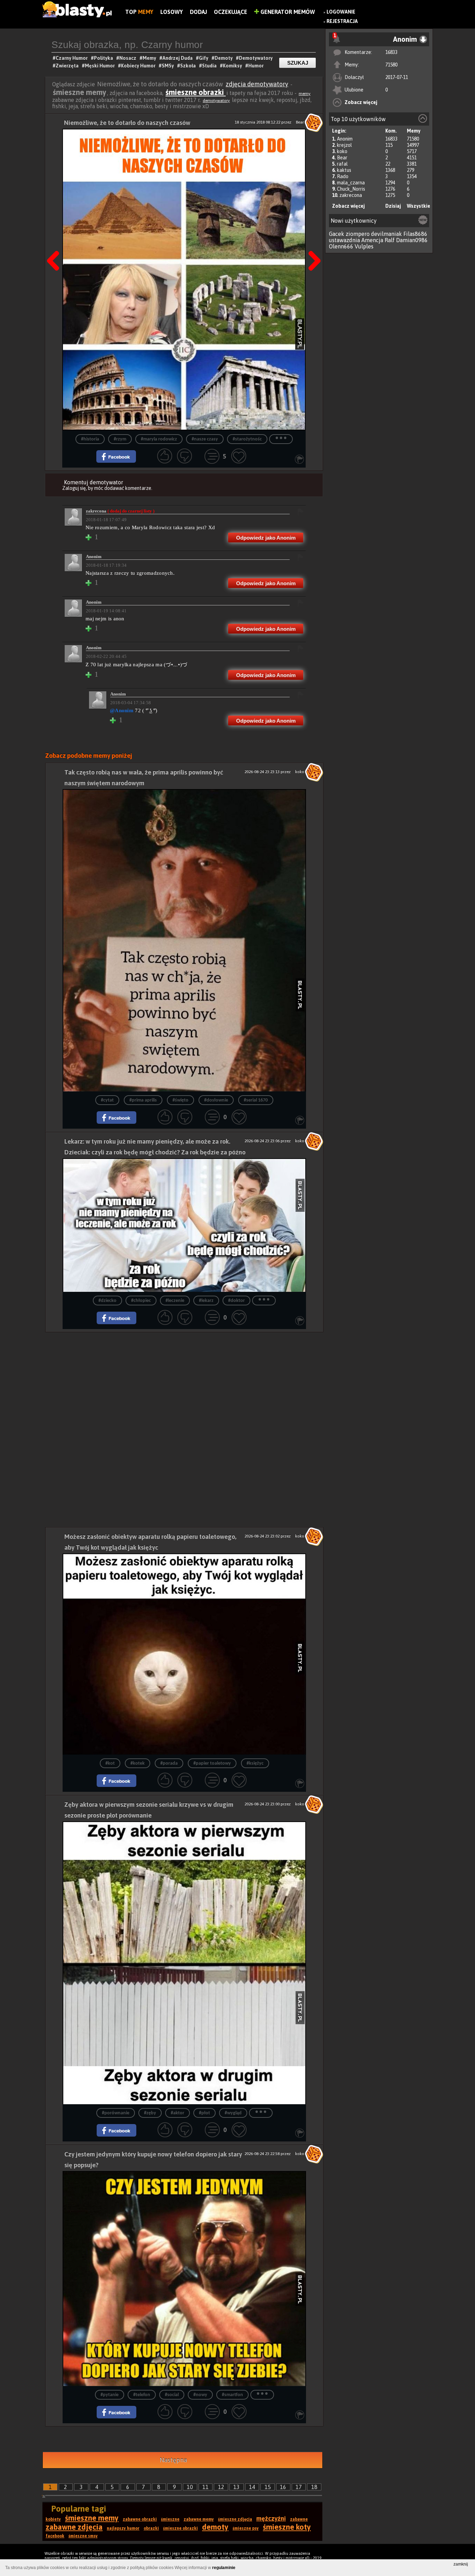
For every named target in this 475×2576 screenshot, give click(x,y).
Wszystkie (418, 206)
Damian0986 (412, 240)
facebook (55, 2536)
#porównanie (116, 2113)
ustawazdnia (344, 240)
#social (172, 2395)
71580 (391, 65)
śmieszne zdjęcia (235, 2519)
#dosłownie (216, 1100)
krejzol (344, 145)
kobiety (53, 2519)
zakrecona (351, 195)
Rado (343, 176)
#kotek (138, 1763)
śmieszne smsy (83, 2536)
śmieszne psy (246, 2528)
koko (342, 151)
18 (314, 2487)
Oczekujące (231, 12)
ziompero (358, 234)
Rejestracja (342, 21)
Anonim (345, 139)
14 (252, 2487)
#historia (90, 439)
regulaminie (224, 2568)
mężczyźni (271, 2518)
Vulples (364, 246)
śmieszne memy (92, 2518)
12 (221, 2487)
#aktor (178, 2113)
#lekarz (206, 1301)
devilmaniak (387, 234)
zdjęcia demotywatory (257, 84)
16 (283, 2487)
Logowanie (341, 12)
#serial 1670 (256, 1100)
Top (139, 12)
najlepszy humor (123, 2528)
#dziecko (107, 1301)
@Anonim (122, 710)
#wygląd (233, 2113)
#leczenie (175, 1301)
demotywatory (216, 101)
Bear (342, 158)
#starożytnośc (247, 439)
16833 (391, 52)
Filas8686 (415, 234)
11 (206, 2487)
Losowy (172, 12)
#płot (204, 2113)
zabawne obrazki (140, 2519)
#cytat (107, 1100)
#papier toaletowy (212, 1763)
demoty (215, 2527)
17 (299, 2487)
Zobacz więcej (361, 102)
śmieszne (170, 2519)
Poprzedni (56, 243)
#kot (110, 1763)
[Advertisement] (184, 1381)
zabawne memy (199, 2519)
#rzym (120, 439)
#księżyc (255, 1763)
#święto (180, 1100)
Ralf (390, 240)
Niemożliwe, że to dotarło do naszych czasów (127, 123)
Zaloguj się (74, 488)
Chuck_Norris (351, 189)
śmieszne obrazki (196, 92)
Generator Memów (287, 12)
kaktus (344, 170)
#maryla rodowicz (159, 439)
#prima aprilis (143, 1100)
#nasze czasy (205, 439)
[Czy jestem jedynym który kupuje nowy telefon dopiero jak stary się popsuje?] (184, 2279)
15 (268, 2487)
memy (305, 94)
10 (190, 2487)
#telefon (142, 2395)
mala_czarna (351, 183)
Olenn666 (341, 246)
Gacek (337, 234)
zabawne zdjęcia (74, 2527)
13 (236, 2487)
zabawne (299, 2519)
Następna (312, 243)
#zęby (150, 2113)
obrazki (151, 2528)
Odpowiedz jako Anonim (266, 538)
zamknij (461, 2564)
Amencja (372, 240)
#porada (169, 1763)
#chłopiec (141, 1301)
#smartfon (232, 2395)
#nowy (200, 2395)
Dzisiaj (393, 206)
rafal (342, 164)
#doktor (236, 1301)
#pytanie (110, 2395)
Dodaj (198, 12)
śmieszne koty (287, 2527)
